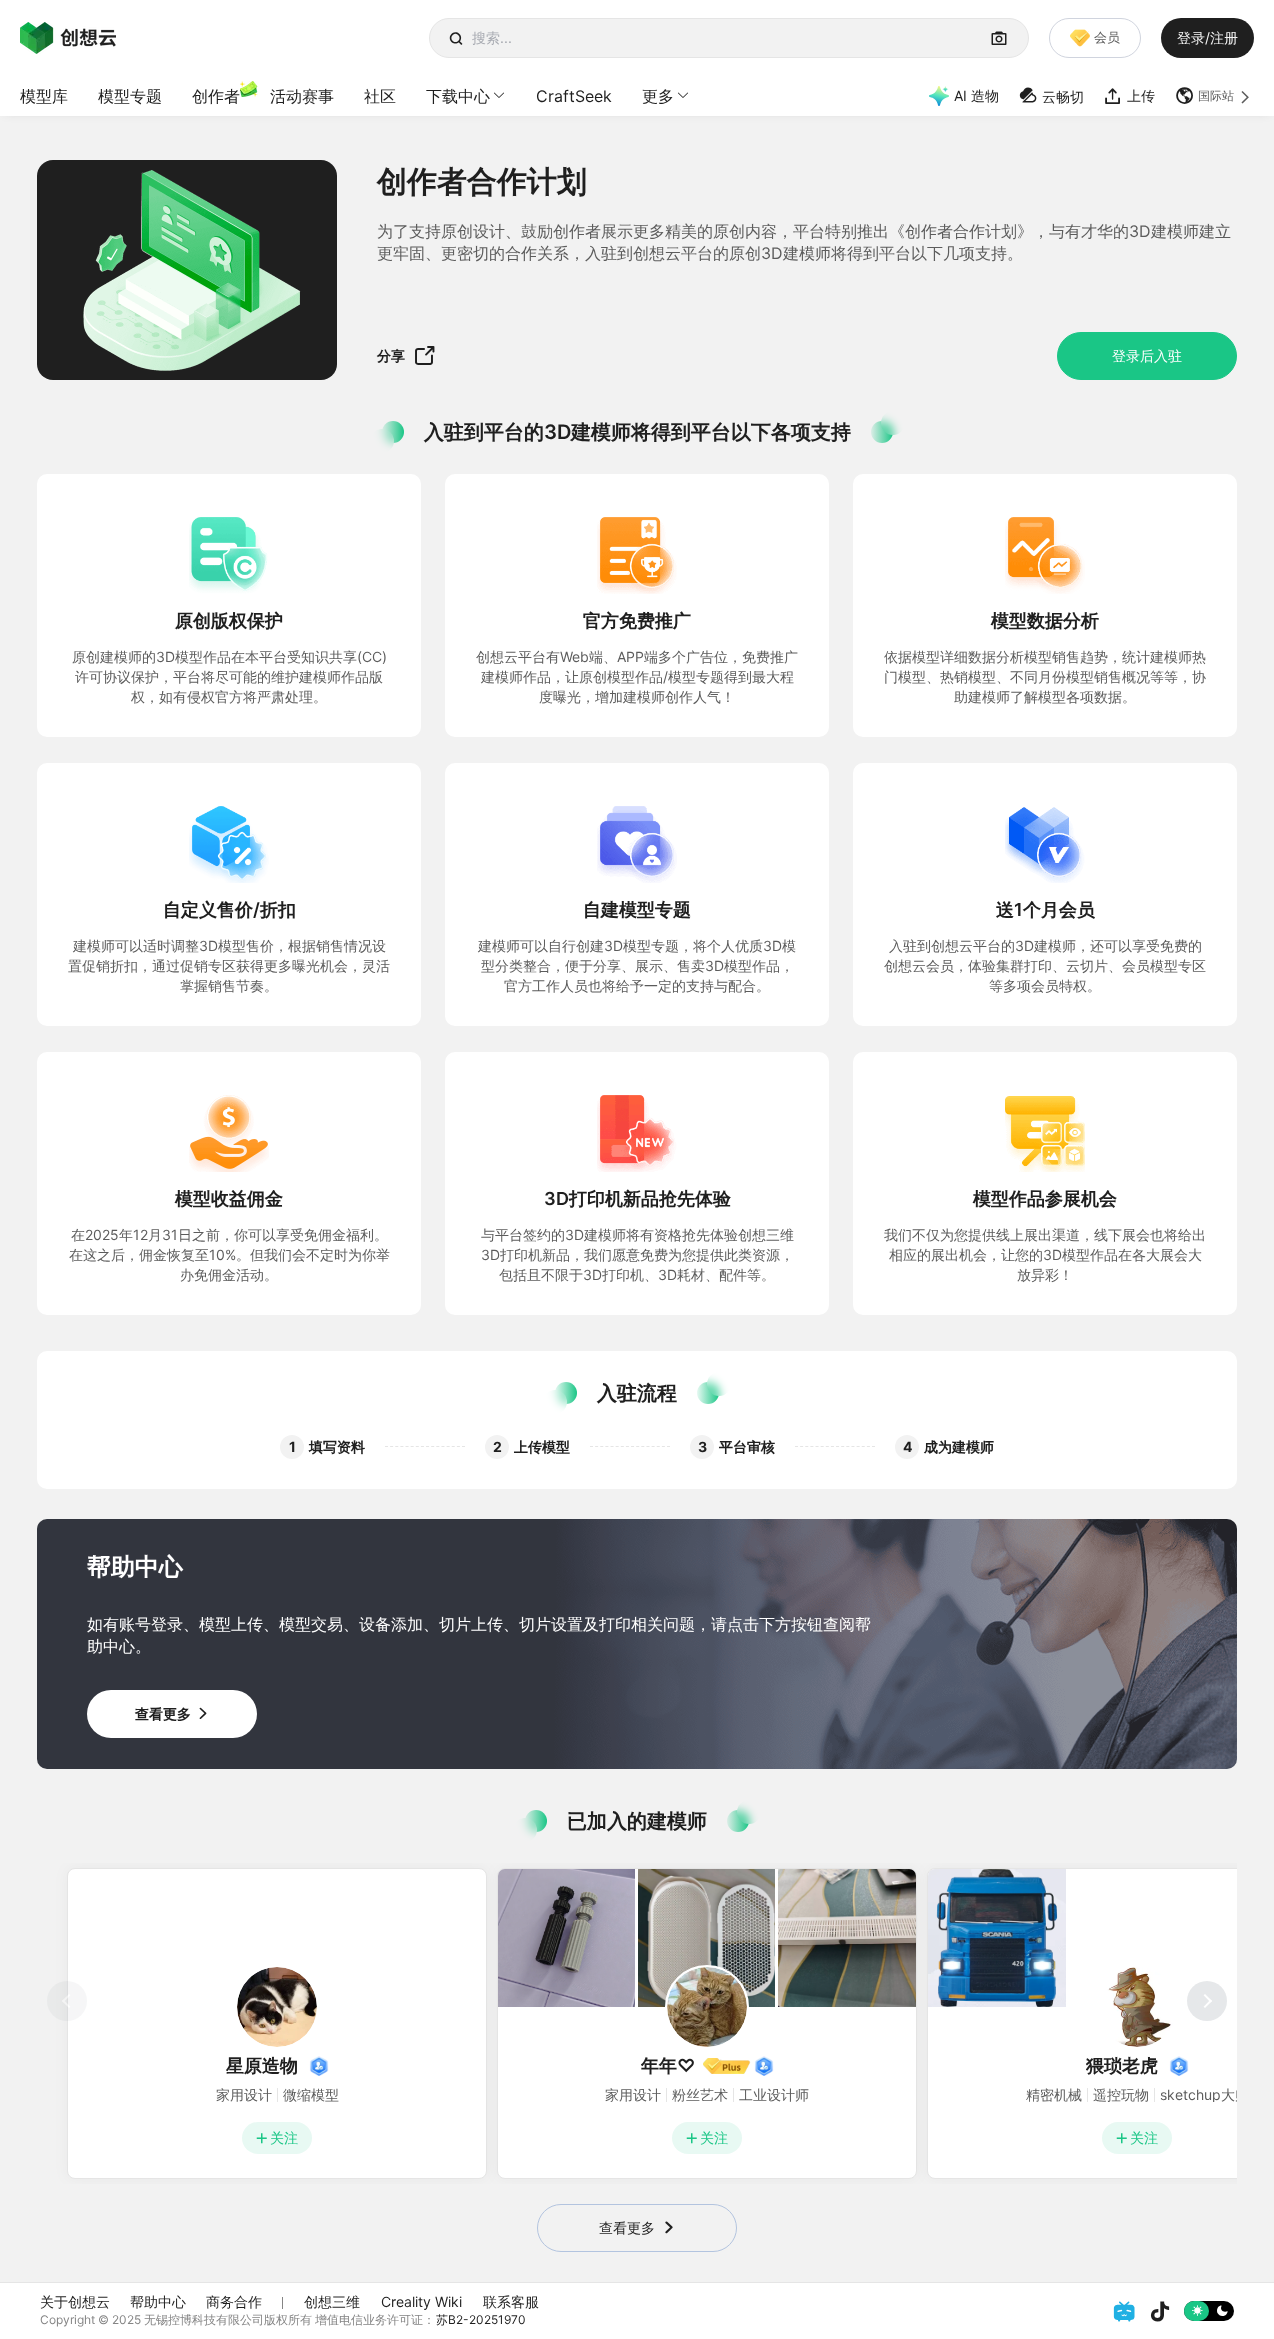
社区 (380, 96)
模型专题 (130, 96)
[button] (1214, 96)
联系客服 (511, 2301)
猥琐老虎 (1122, 2065)
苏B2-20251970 (481, 2319)
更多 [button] (658, 96)
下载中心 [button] (458, 96)
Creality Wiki (421, 2301)
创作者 (216, 96)
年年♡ (668, 2065)
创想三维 (332, 2301)
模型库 (44, 96)
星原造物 (262, 2065)
